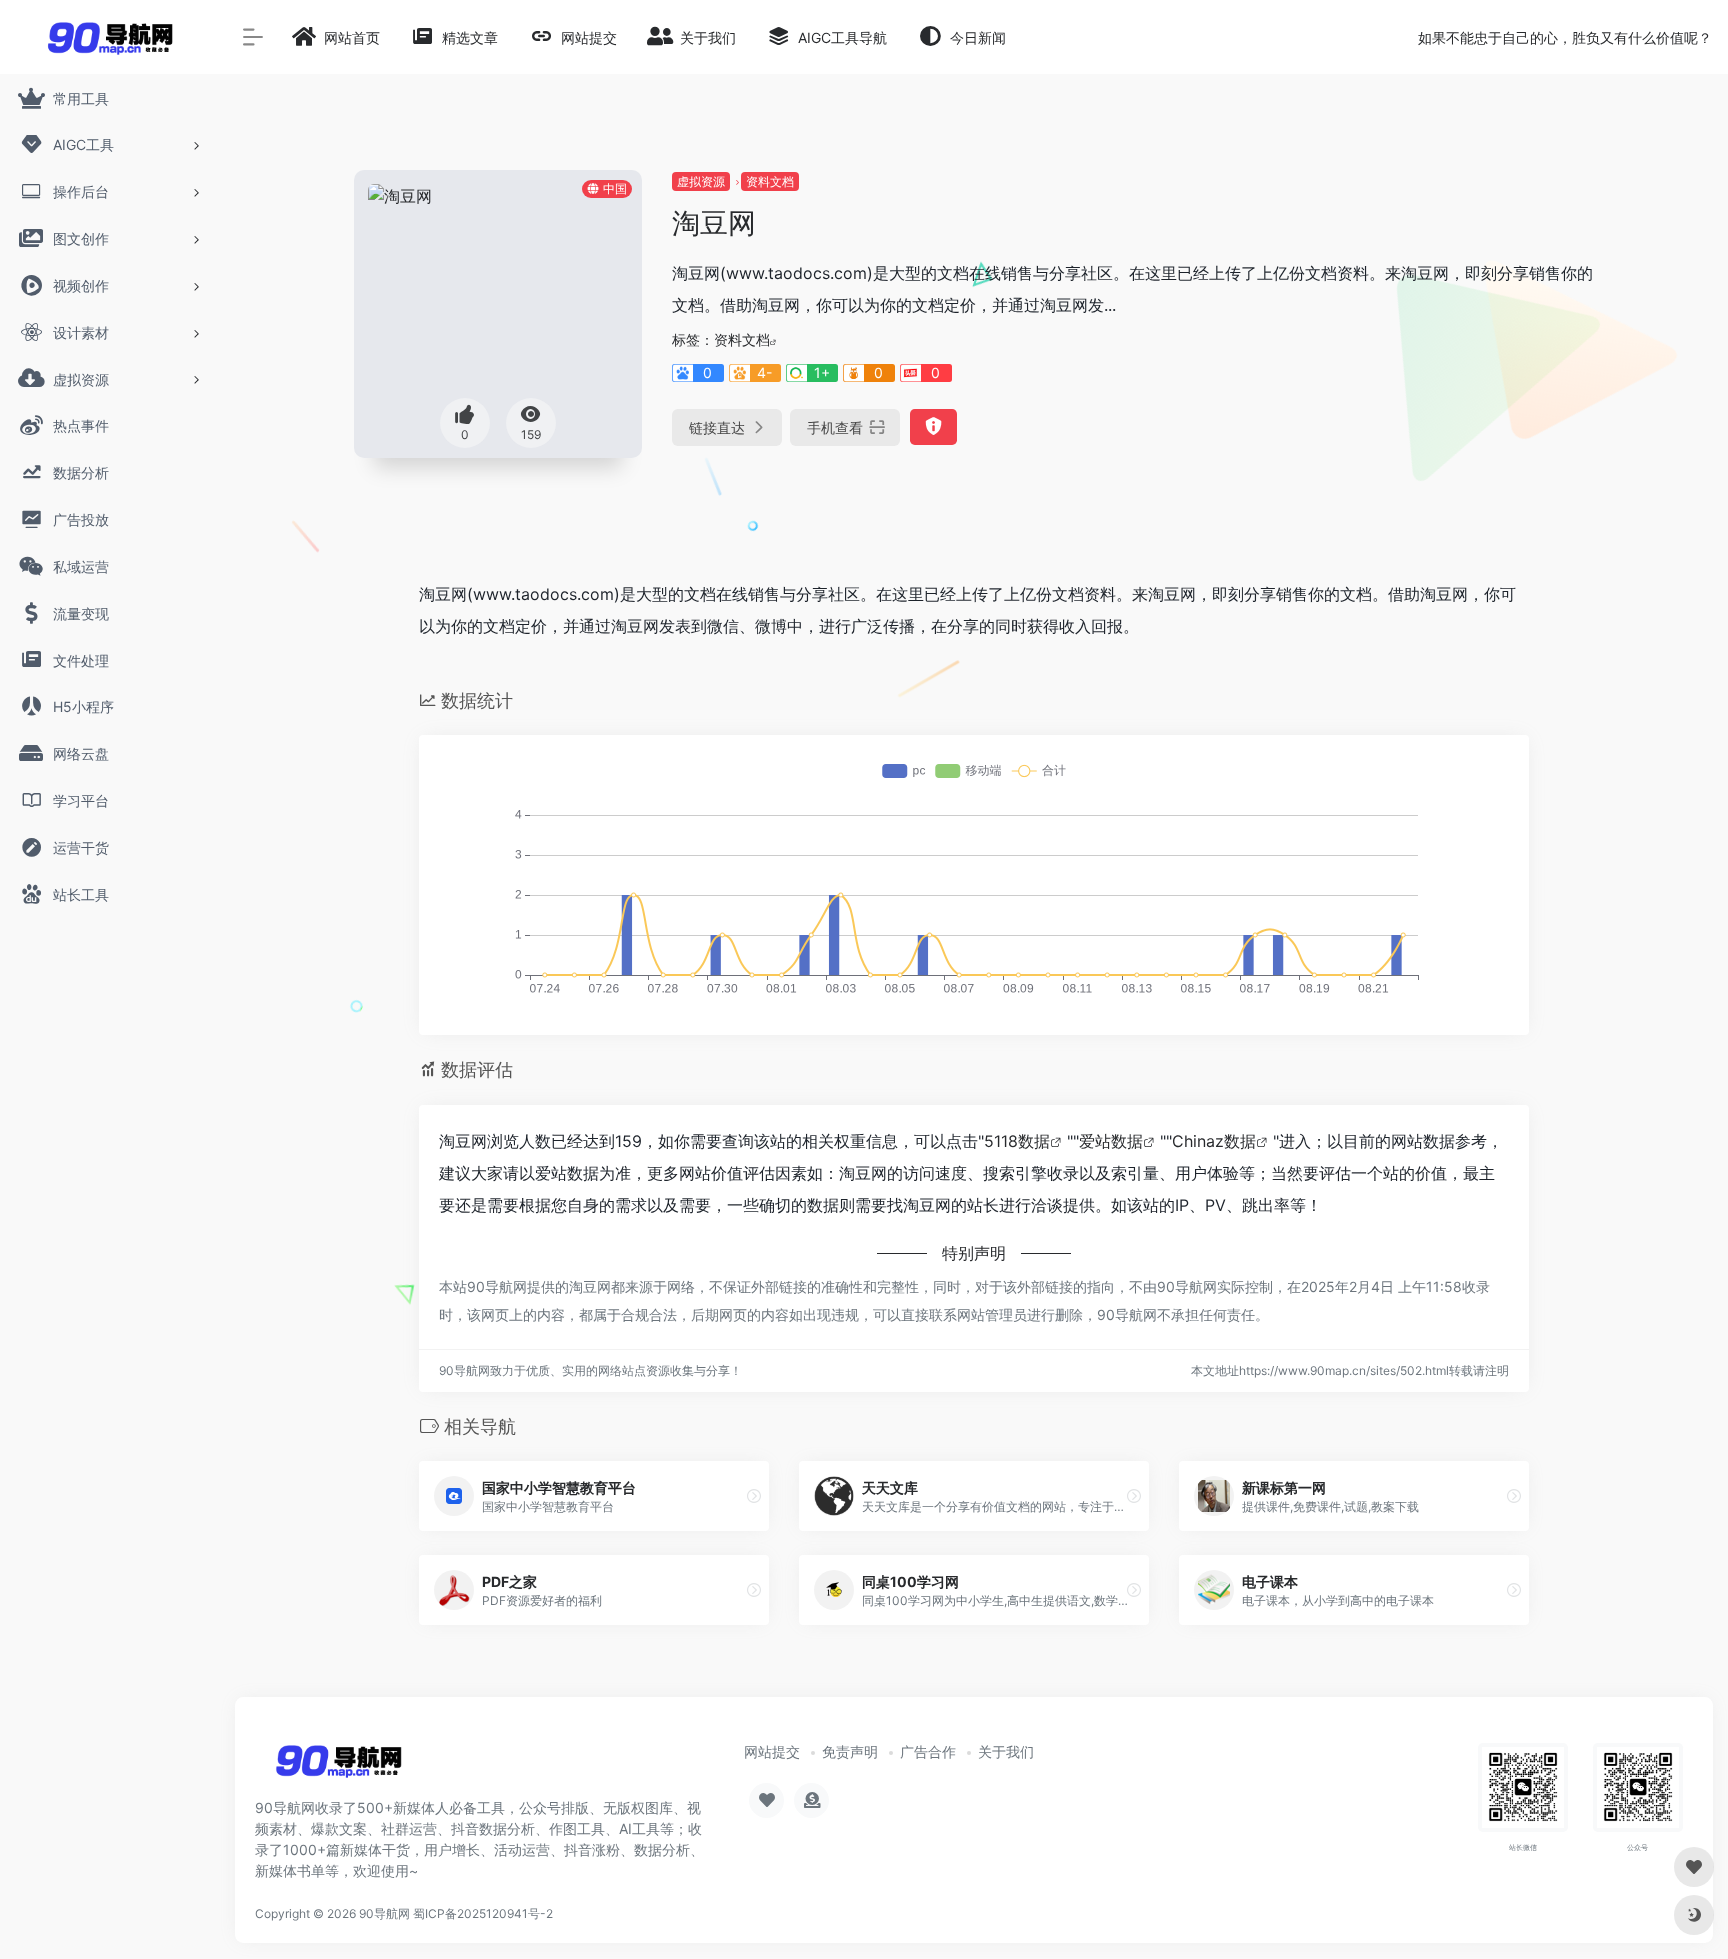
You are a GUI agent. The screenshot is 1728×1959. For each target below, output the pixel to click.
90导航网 (384, 1913)
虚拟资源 (701, 181)
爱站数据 (1111, 1141)
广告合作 (928, 1751)
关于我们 (1006, 1751)
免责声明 (850, 1751)
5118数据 (1017, 1141)
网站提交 (772, 1751)
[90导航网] (338, 1768)
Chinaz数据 (1214, 1141)
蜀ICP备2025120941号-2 (483, 1913)
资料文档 (770, 181)
